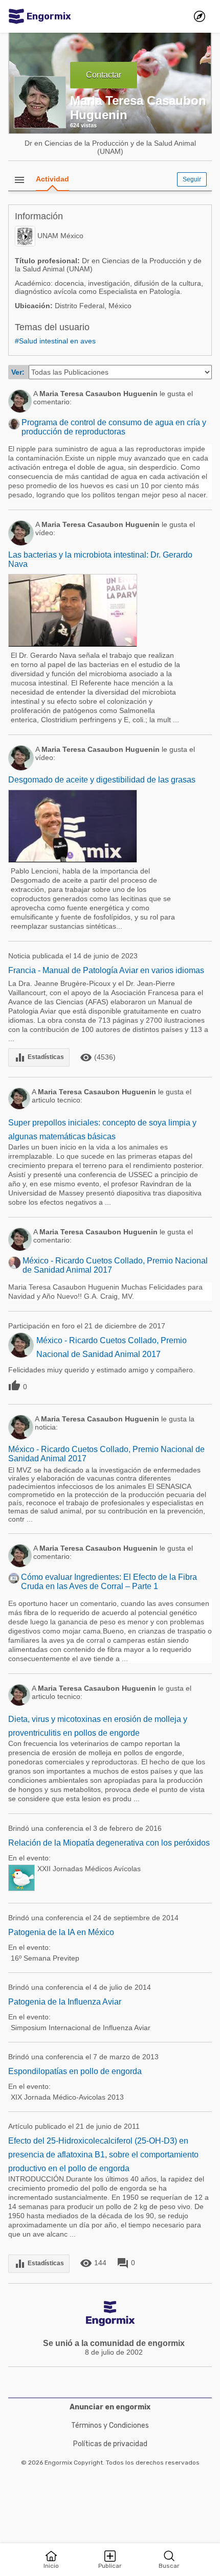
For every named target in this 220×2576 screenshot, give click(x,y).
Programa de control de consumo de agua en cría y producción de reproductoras (114, 427)
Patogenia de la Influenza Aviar (65, 2002)
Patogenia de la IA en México (61, 1932)
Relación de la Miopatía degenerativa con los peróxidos (109, 1843)
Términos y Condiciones (110, 2425)
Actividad (52, 179)
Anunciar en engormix (110, 2407)
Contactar (104, 75)
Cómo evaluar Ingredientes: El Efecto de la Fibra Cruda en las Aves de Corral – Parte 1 (109, 1582)
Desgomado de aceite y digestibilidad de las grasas (102, 780)
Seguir (192, 179)
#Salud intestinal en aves (55, 341)
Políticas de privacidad (110, 2444)
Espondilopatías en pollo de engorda (75, 2071)
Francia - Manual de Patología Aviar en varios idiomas (106, 970)
